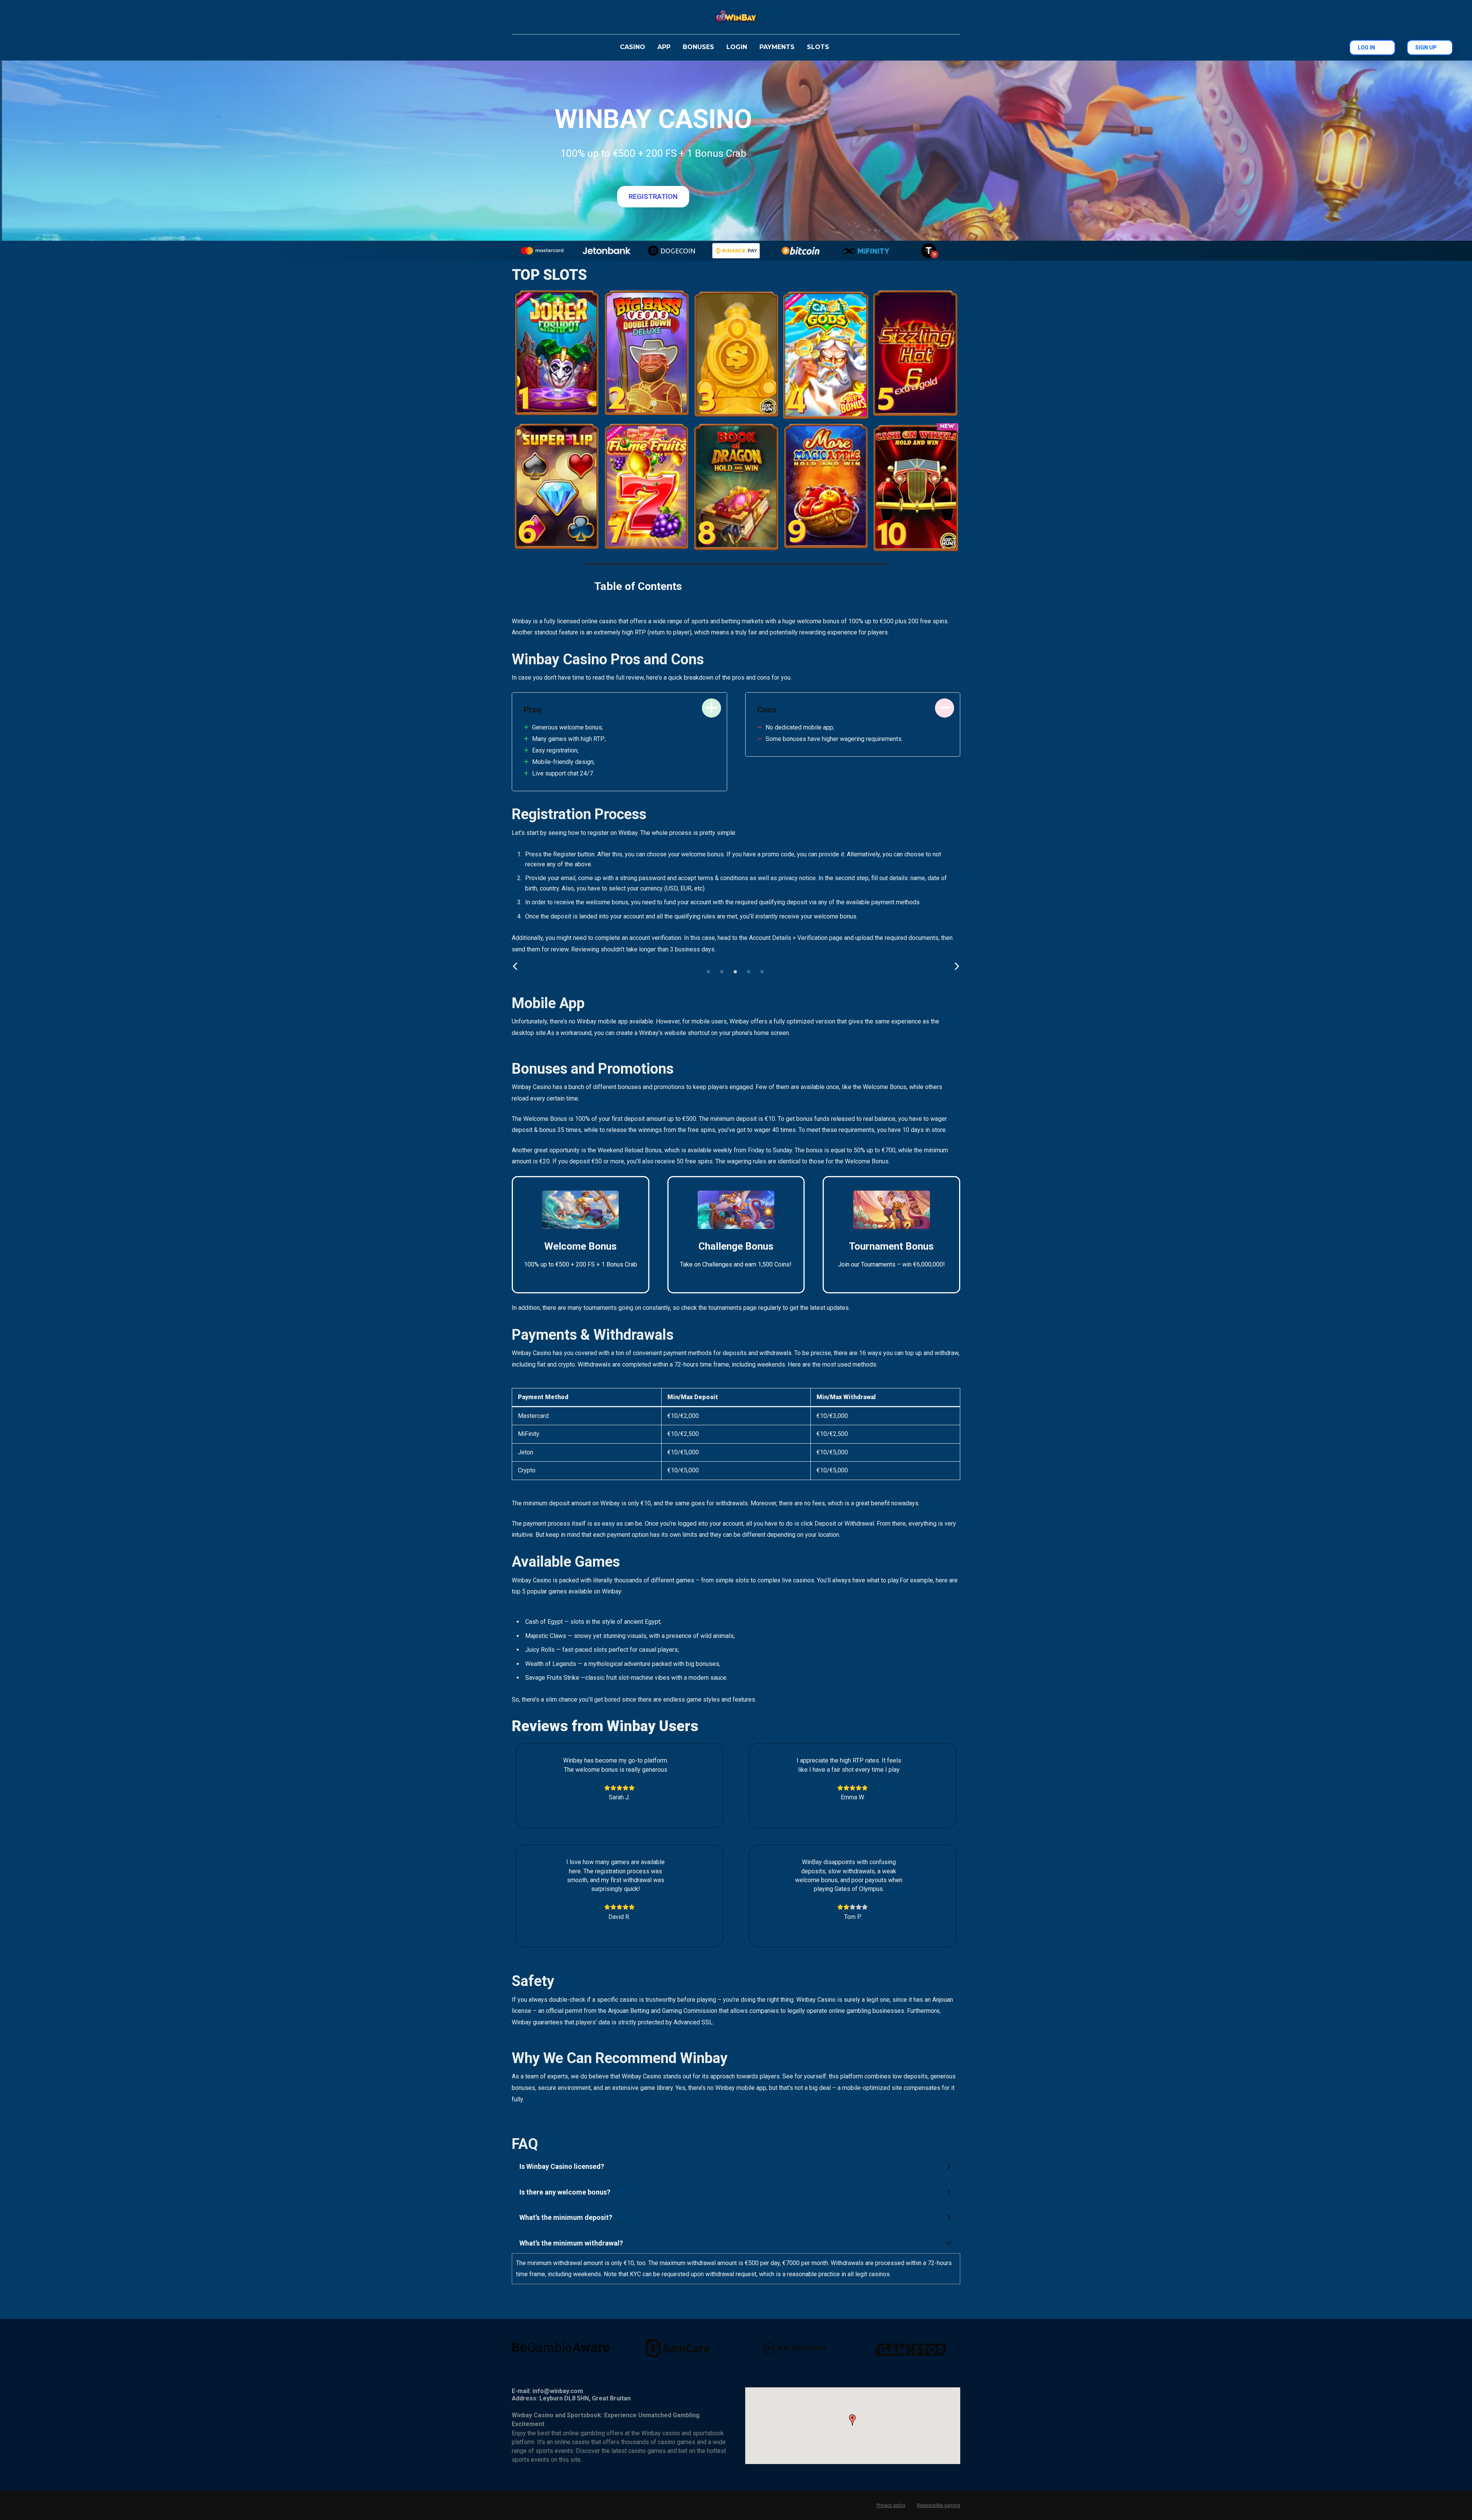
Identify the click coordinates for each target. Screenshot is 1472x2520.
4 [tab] (751, 974)
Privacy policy (891, 2505)
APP (664, 47)
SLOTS (818, 47)
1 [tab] (710, 974)
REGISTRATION (653, 196)
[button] (736, 2167)
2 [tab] (724, 974)
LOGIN (737, 47)
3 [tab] (737, 974)
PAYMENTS (777, 47)
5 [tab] (764, 974)
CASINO (632, 47)
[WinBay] (736, 17)
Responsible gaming (939, 2505)
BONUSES (698, 47)
